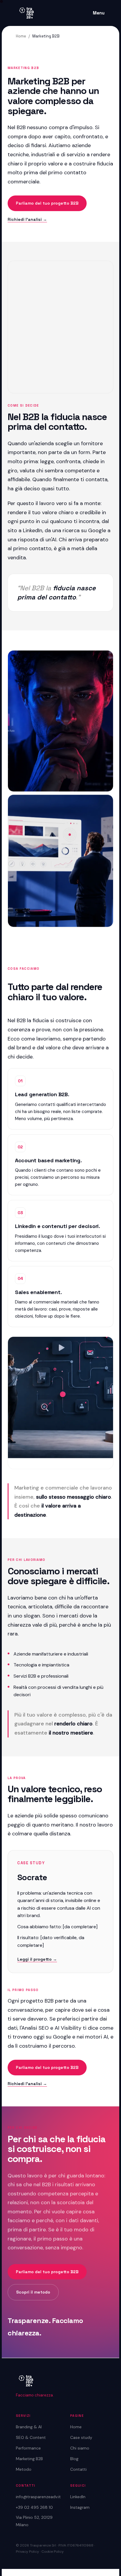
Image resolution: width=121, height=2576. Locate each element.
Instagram (80, 2507)
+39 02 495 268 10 (34, 2507)
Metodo (24, 2469)
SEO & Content (31, 2437)
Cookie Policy (53, 2552)
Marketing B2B (29, 2459)
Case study (81, 2437)
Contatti (78, 2469)
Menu (99, 13)
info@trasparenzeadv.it (38, 2497)
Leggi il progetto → (37, 1959)
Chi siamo (80, 2448)
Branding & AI (29, 2427)
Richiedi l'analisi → (27, 219)
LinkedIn (78, 2497)
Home (21, 36)
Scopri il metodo (33, 2292)
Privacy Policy (27, 2552)
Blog (74, 2459)
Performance (28, 2448)
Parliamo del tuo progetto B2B (47, 203)
